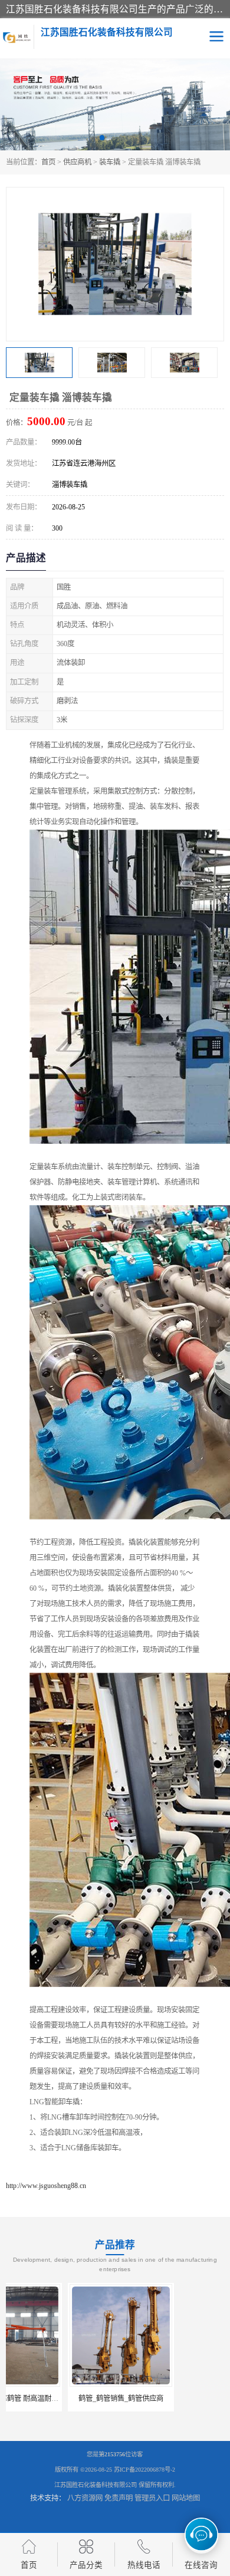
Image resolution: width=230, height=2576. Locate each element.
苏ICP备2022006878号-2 (144, 2470)
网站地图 (186, 2498)
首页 (48, 162)
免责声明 (119, 2498)
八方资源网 (85, 2498)
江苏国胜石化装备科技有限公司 (96, 2485)
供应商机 (77, 162)
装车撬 (110, 162)
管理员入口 (152, 2498)
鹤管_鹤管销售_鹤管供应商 (59, 2399)
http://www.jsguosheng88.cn (46, 2186)
